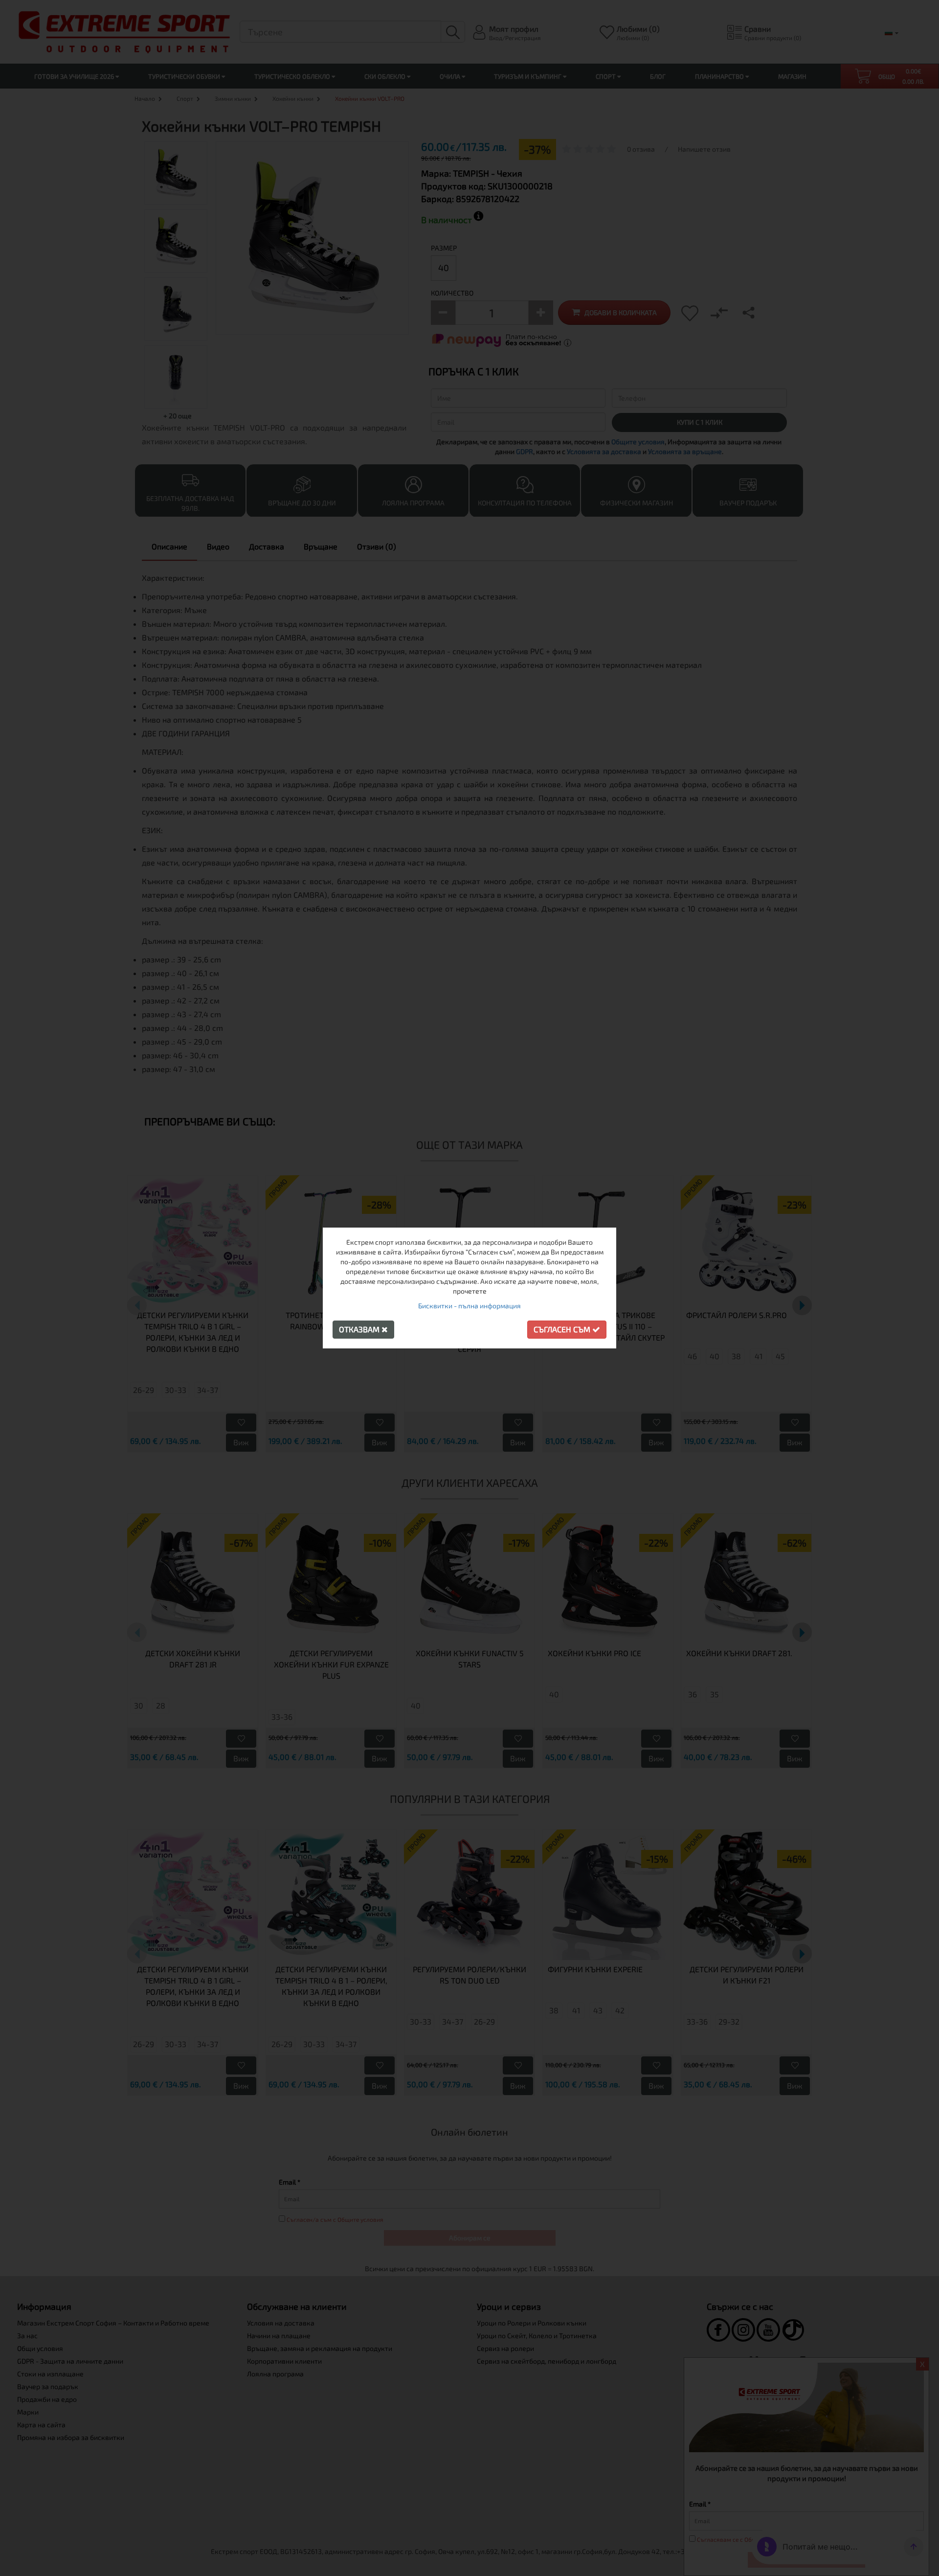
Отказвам (360, 1329)
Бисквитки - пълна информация (469, 1306)
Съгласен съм (563, 1329)
